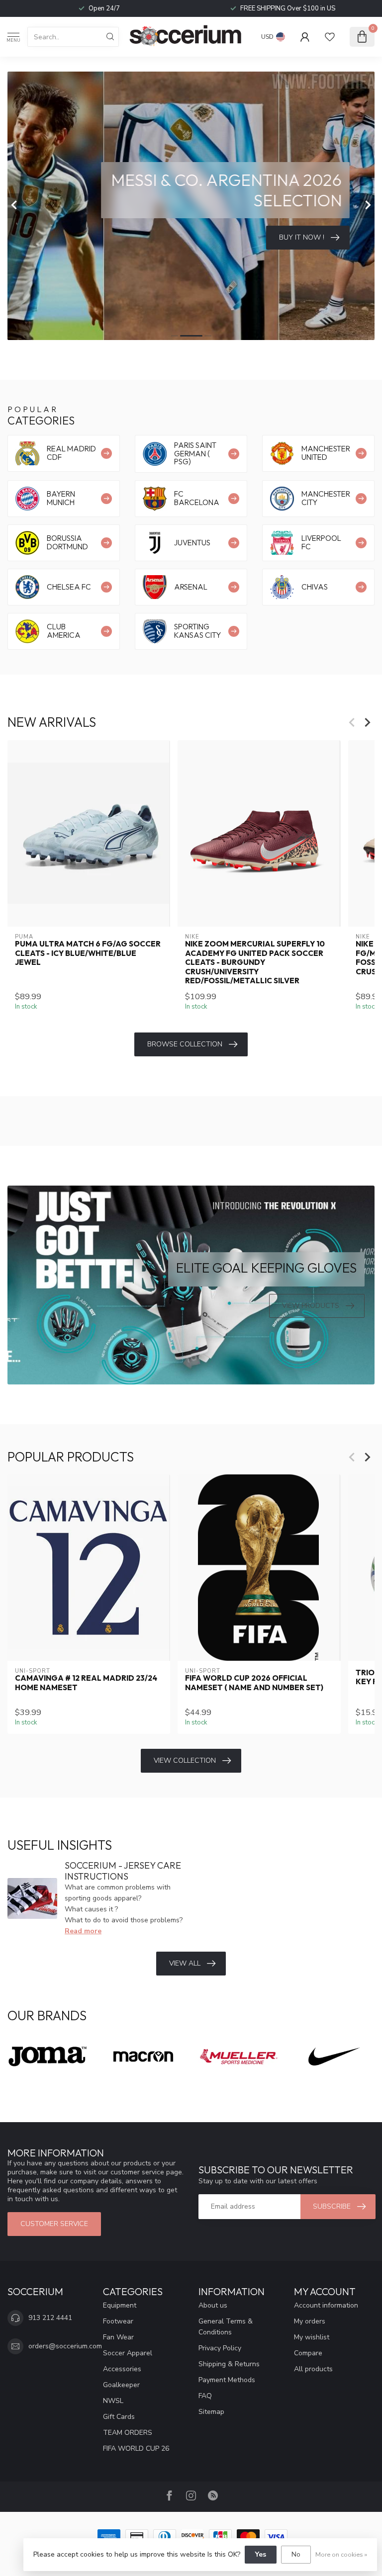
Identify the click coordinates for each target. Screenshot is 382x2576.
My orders (310, 2321)
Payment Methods (227, 2380)
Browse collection (185, 1044)
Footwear (118, 2321)
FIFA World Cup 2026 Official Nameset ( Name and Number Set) (254, 1683)
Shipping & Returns (229, 2364)
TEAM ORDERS (128, 2433)
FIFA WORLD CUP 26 (136, 2448)
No (296, 2554)
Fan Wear (118, 2337)
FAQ (205, 2396)
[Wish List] (330, 37)
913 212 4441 (50, 2318)
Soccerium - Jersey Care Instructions (123, 1871)
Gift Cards (119, 2417)
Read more (83, 1931)
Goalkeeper (121, 2385)
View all (185, 1963)
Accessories (122, 2369)
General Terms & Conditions (226, 2327)
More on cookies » (341, 2554)
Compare (308, 2353)
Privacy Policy (220, 2348)
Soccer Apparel (128, 2353)
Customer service (54, 2224)
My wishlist (312, 2337)
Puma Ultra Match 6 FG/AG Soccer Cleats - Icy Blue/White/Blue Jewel (88, 953)
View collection (185, 1760)
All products (313, 2369)
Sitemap (211, 2412)
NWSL (113, 2401)
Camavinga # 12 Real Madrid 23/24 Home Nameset (86, 1683)
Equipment (120, 2305)
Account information (326, 2305)
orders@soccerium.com (65, 2346)
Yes (261, 2554)
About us (213, 2305)
